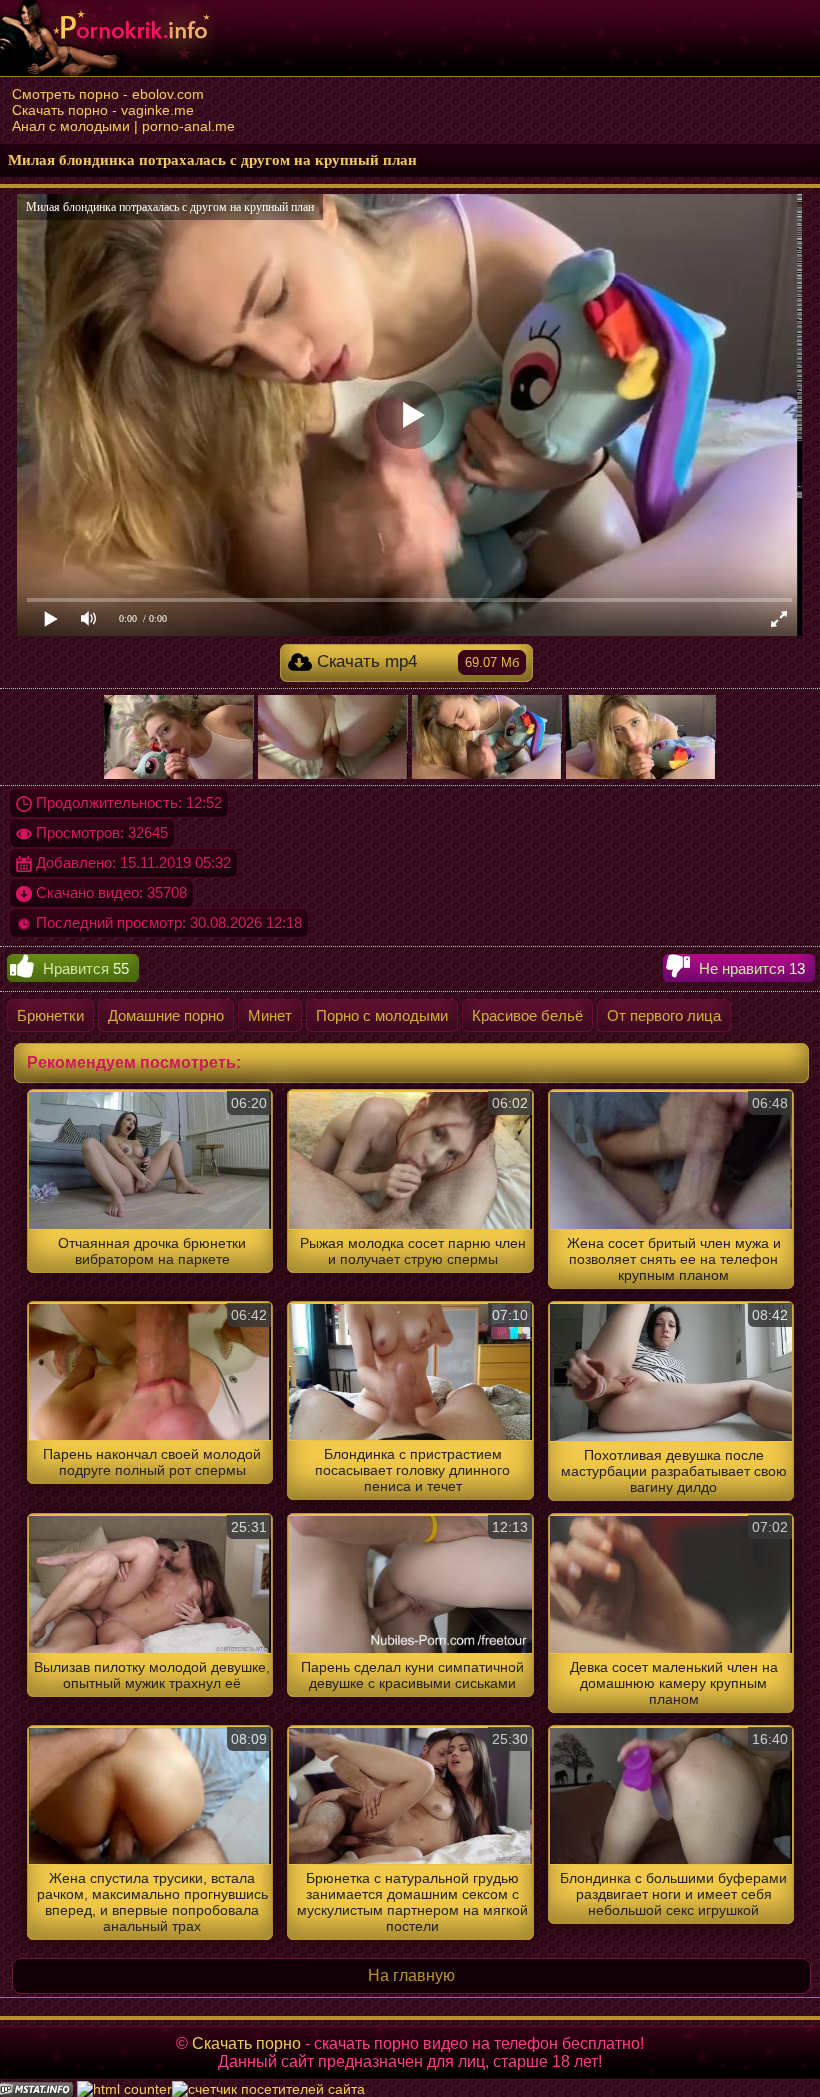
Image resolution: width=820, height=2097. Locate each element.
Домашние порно (166, 1015)
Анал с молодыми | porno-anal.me (123, 126)
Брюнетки (50, 1015)
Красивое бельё (527, 1015)
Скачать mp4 (416, 661)
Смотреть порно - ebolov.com (108, 94)
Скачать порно (246, 2043)
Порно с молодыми (382, 1015)
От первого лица (664, 1015)
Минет (270, 1015)
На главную (411, 1975)
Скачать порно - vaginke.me (103, 110)
